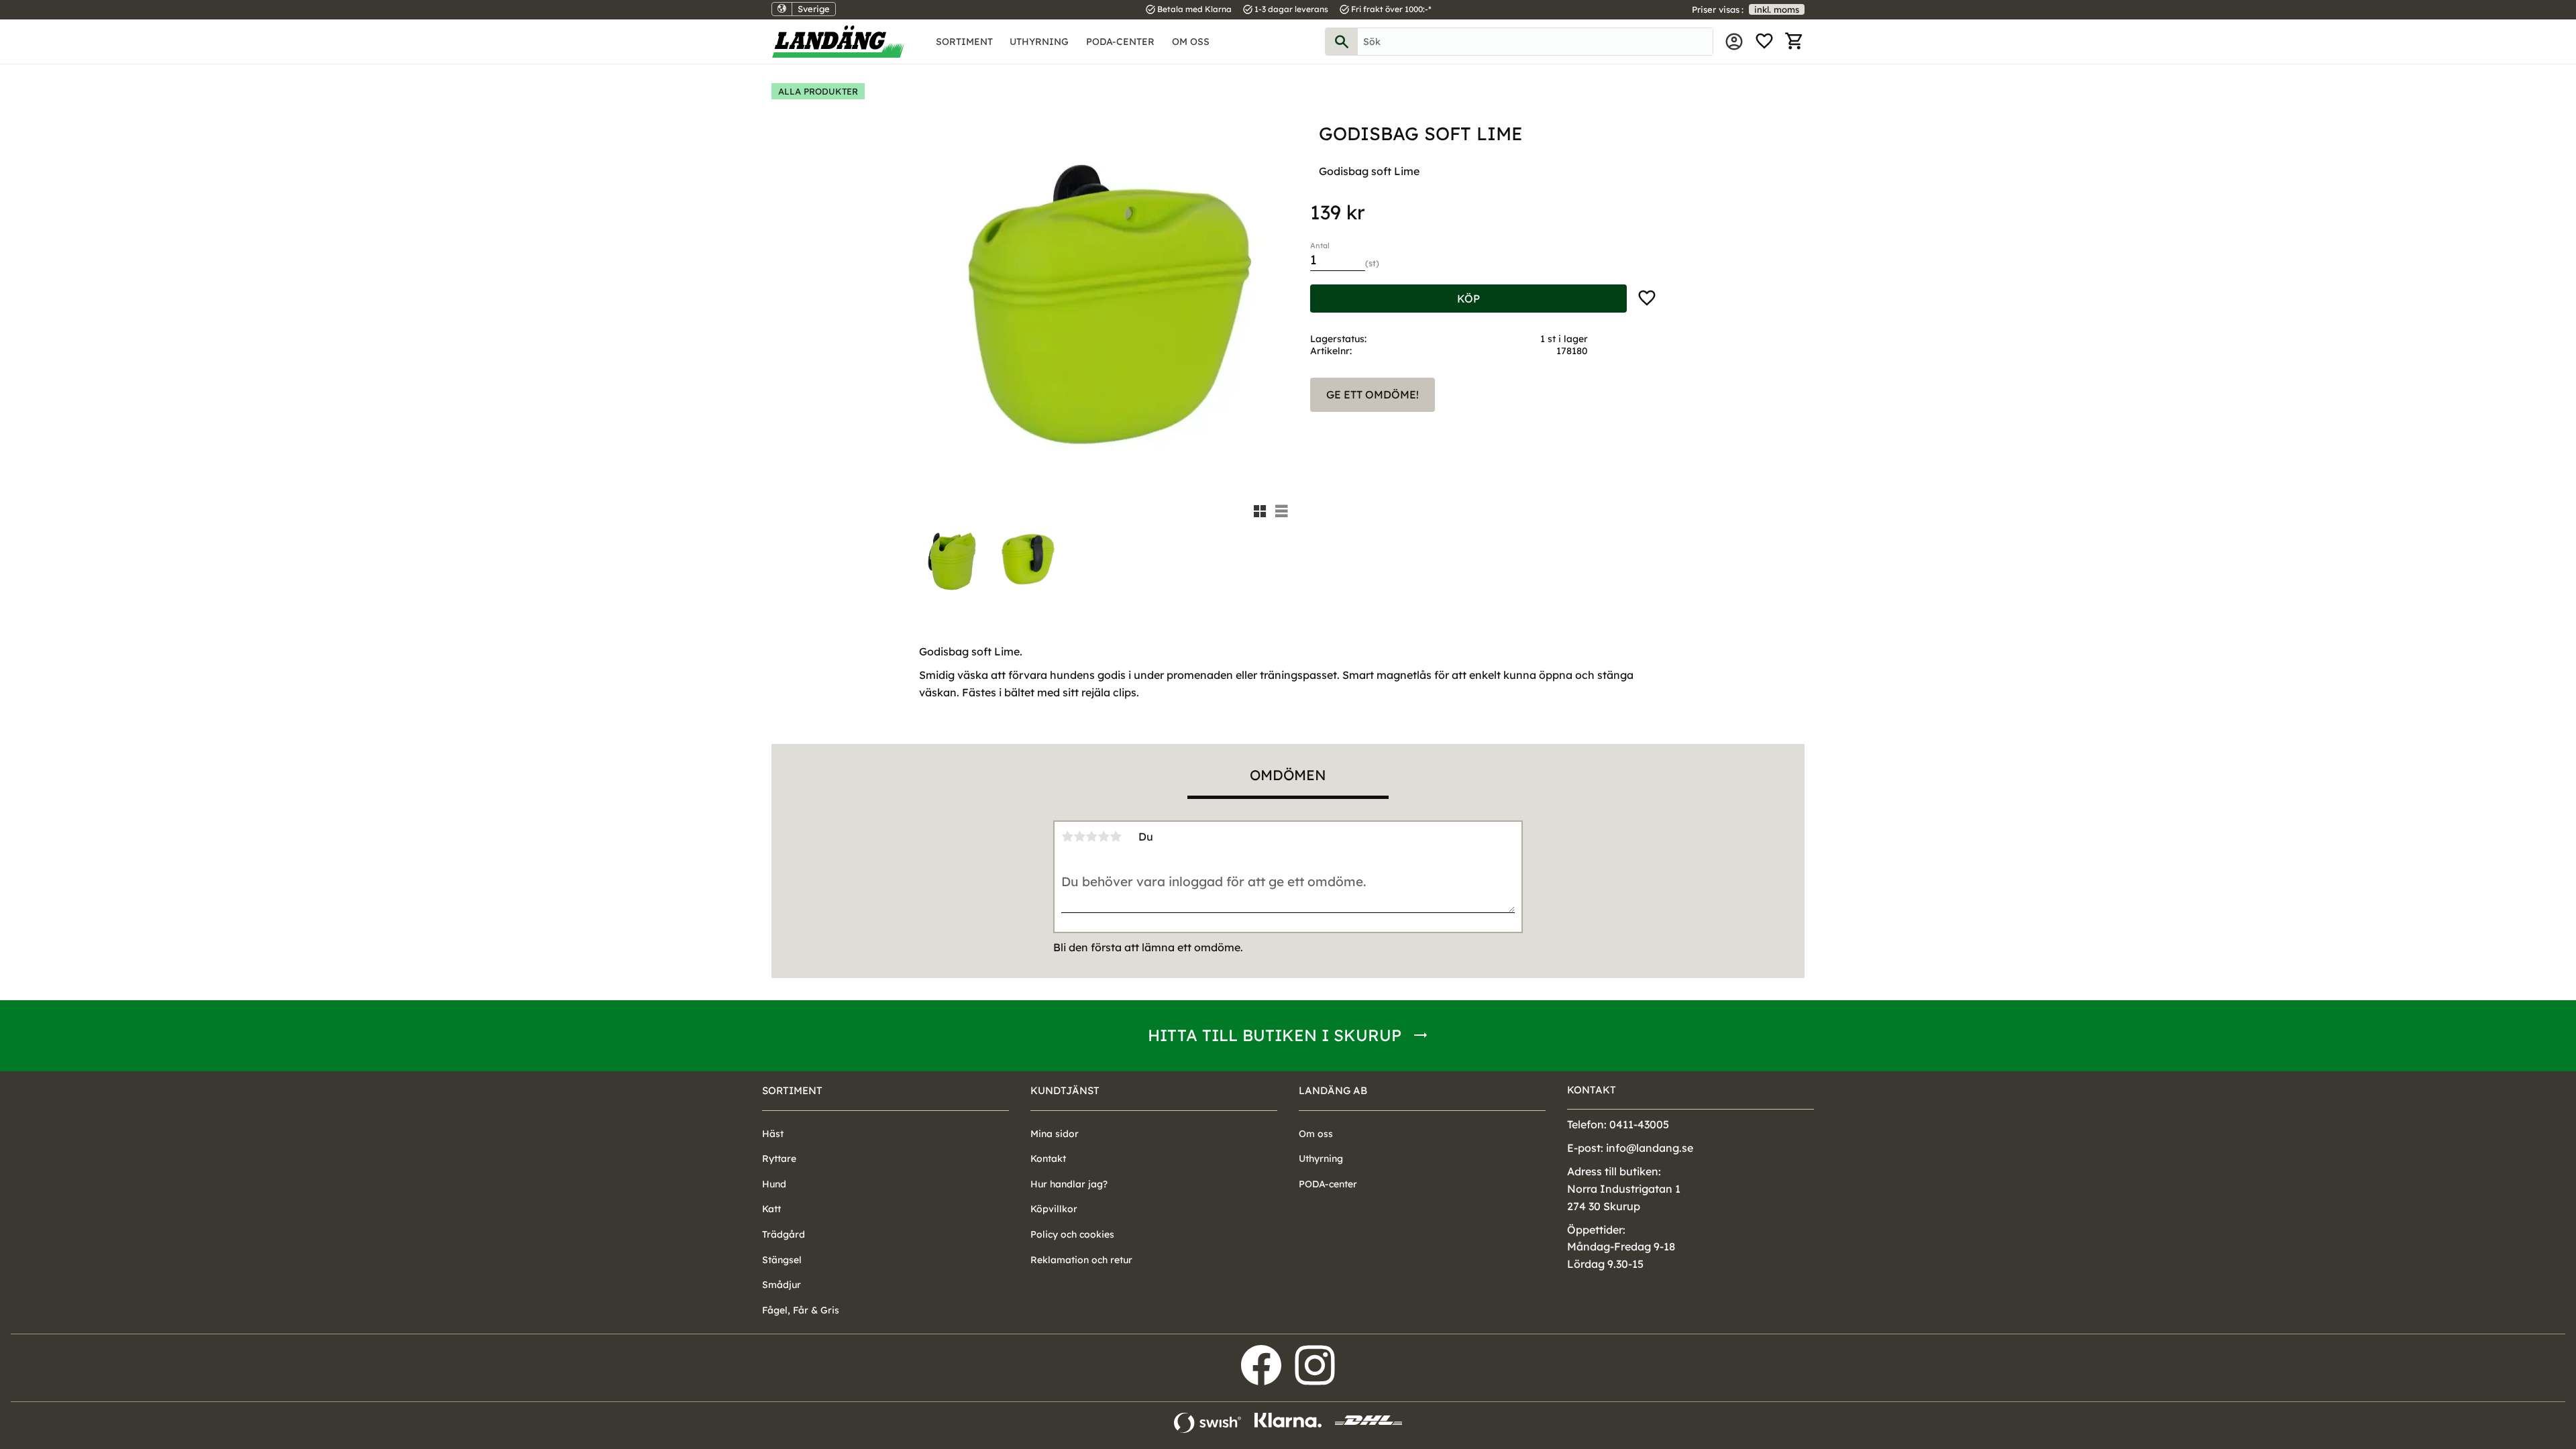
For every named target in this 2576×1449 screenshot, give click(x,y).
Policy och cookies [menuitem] (1072, 1234)
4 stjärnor (1104, 837)
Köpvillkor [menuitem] (1054, 1209)
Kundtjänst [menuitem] (1065, 1090)
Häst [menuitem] (773, 1134)
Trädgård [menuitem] (784, 1234)
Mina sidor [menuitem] (1734, 42)
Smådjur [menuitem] (782, 1285)
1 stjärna (1067, 837)
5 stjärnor (1116, 837)
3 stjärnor (1091, 837)
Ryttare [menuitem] (779, 1159)
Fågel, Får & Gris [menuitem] (801, 1310)
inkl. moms (1777, 9)
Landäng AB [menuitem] (1333, 1090)
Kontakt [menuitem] (1048, 1159)
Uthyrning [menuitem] (1039, 42)
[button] (1764, 42)
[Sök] (1342, 42)
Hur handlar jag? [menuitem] (1069, 1184)
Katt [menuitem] (771, 1209)
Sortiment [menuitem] (964, 42)
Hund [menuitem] (774, 1184)
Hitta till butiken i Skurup (1275, 1035)
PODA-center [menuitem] (1120, 42)
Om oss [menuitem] (1191, 42)
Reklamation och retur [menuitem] (1081, 1260)
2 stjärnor (1079, 837)
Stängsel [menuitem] (782, 1260)
